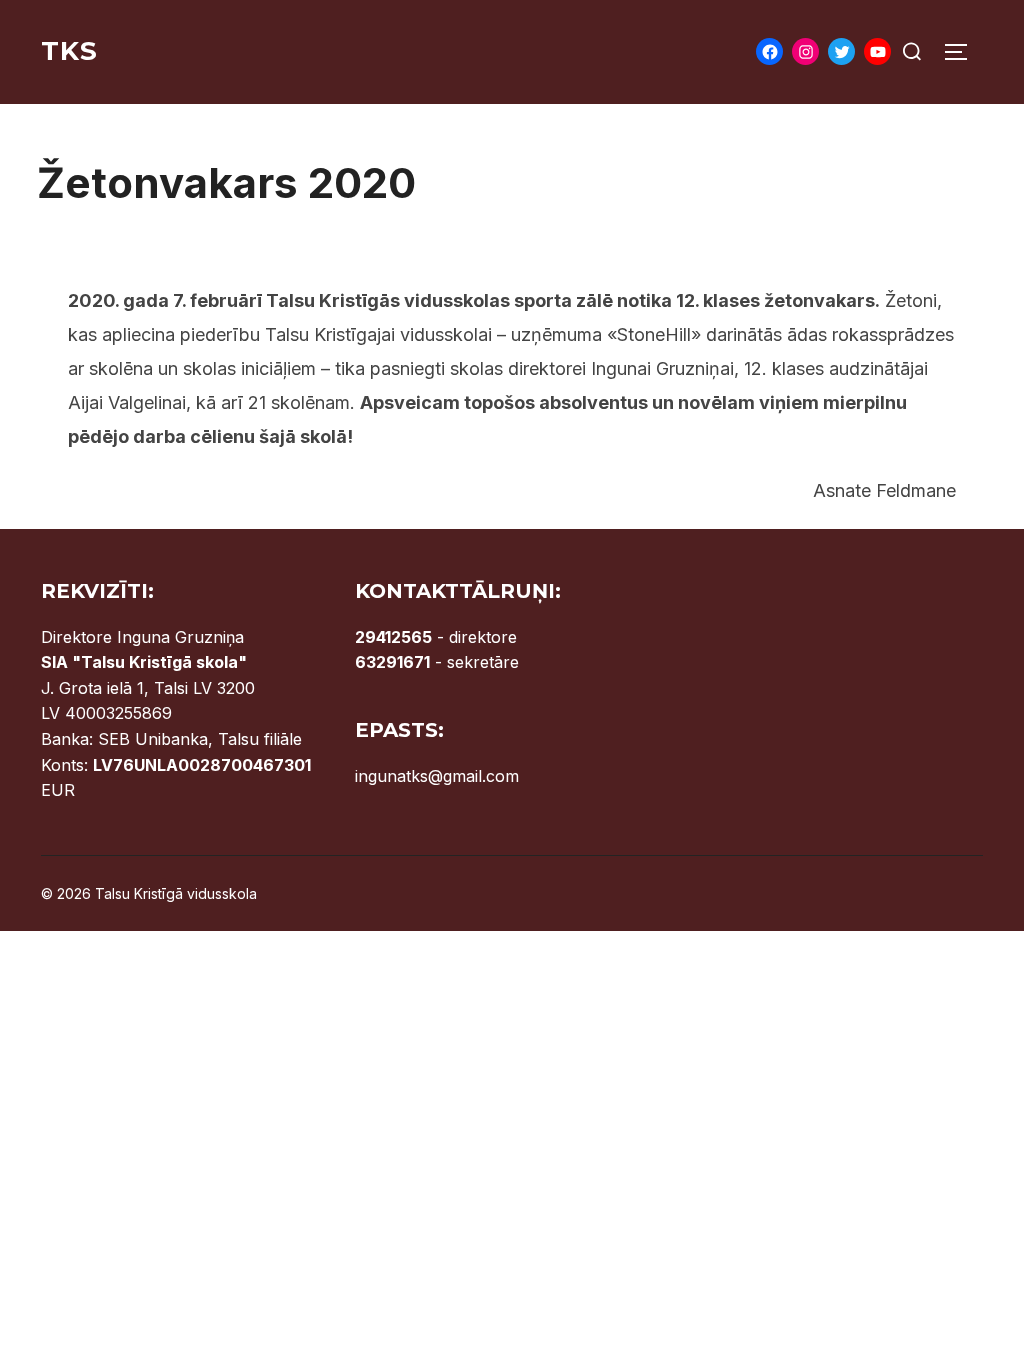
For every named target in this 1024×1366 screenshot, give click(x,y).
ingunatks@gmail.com (437, 776)
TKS (69, 51)
